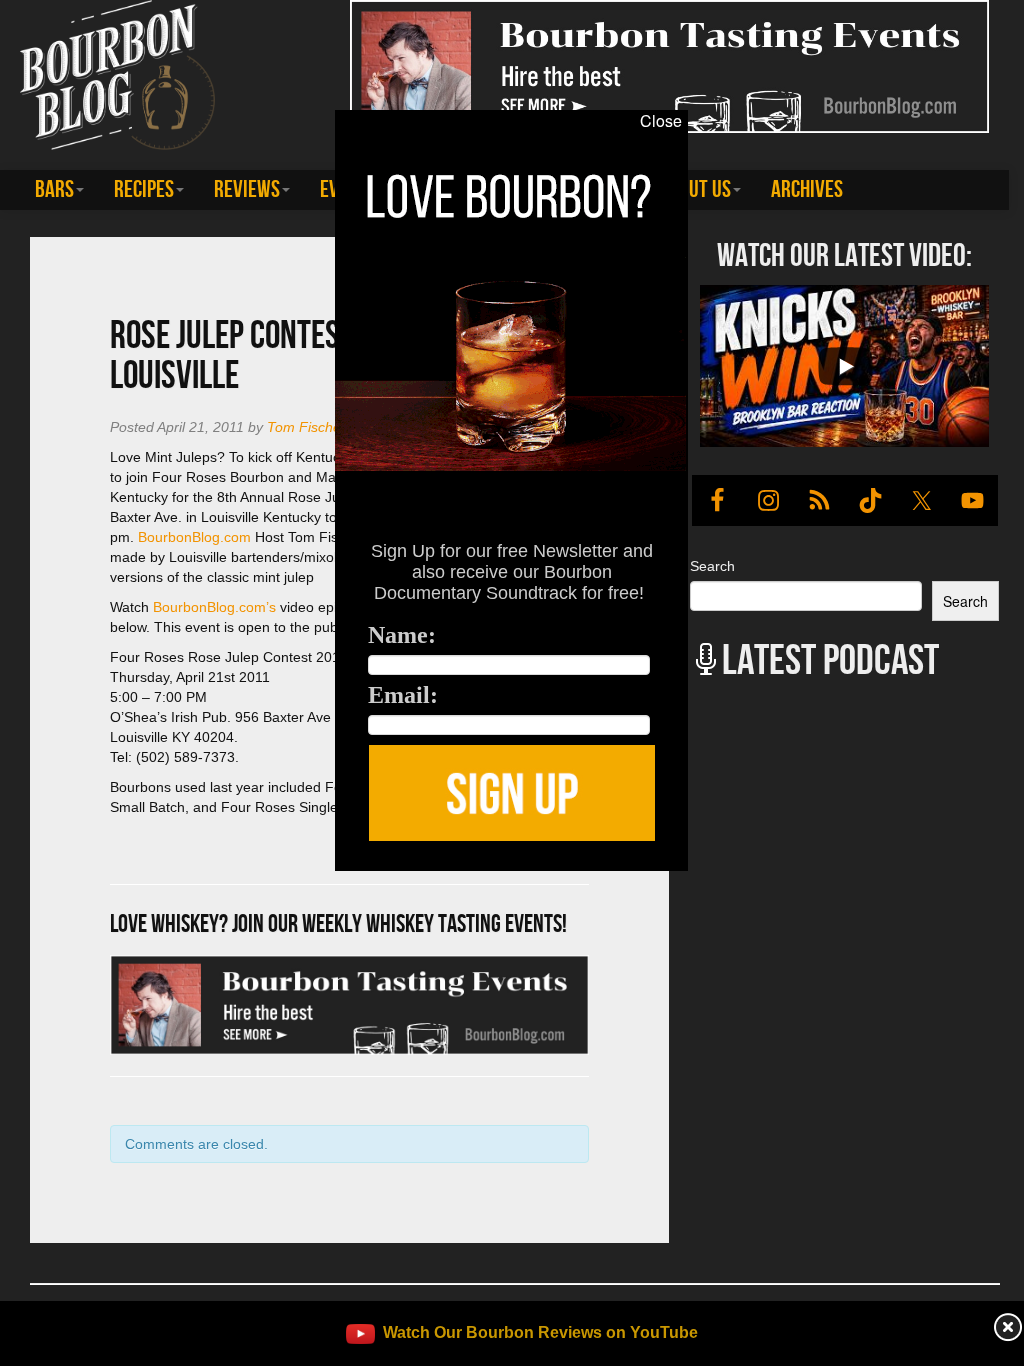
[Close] (213, 882)
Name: (402, 635)
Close (661, 121)
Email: (403, 695)
